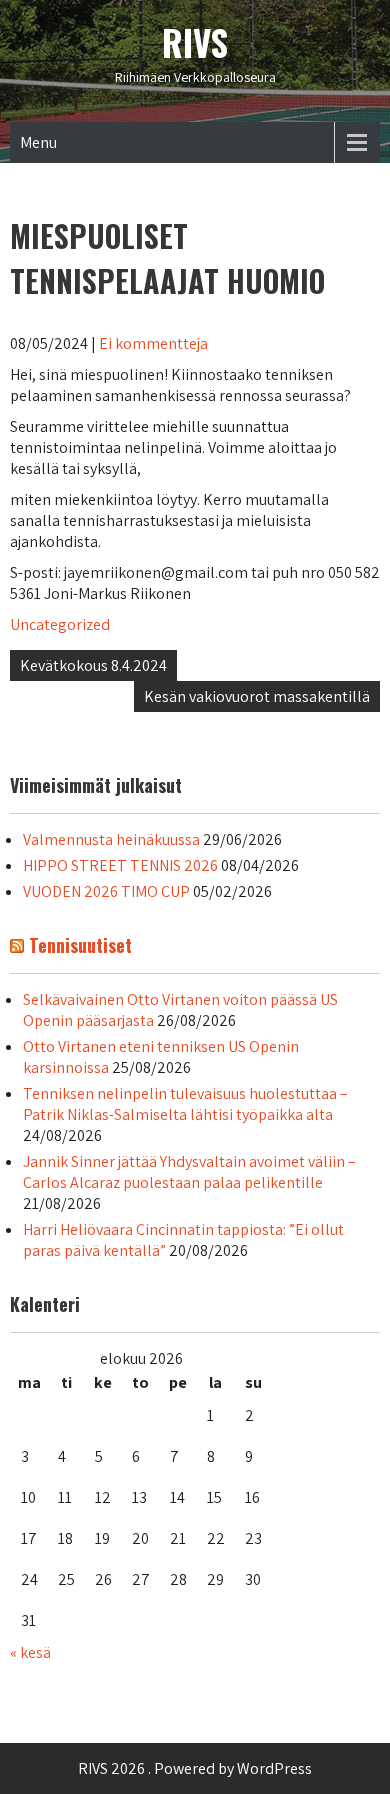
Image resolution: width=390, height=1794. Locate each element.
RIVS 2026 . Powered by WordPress (195, 1768)
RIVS (195, 42)
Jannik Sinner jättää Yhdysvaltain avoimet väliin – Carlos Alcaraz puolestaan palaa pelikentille (189, 1172)
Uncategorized (60, 624)
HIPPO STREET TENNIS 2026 (120, 865)
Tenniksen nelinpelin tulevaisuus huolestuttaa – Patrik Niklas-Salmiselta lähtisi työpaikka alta (185, 1104)
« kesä (30, 1652)
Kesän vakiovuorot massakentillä (257, 696)
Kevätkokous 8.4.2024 (93, 665)
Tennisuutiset (80, 945)
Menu (38, 142)
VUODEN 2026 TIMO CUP (106, 891)
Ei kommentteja (153, 343)
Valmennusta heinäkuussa (111, 839)
